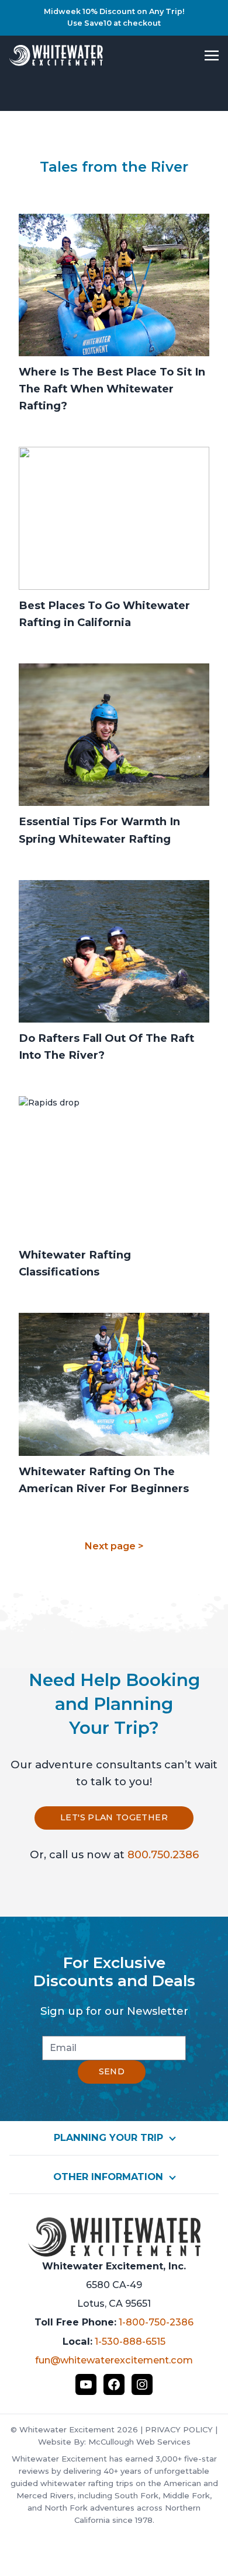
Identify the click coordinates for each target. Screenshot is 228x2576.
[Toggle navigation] (212, 55)
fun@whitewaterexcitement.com (114, 2360)
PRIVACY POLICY (179, 2429)
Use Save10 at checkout (114, 23)
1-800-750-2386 (156, 2322)
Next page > (114, 1546)
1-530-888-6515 (130, 2341)
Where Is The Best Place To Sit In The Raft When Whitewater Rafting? (112, 389)
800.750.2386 (163, 1854)
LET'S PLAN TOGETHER (114, 1817)
